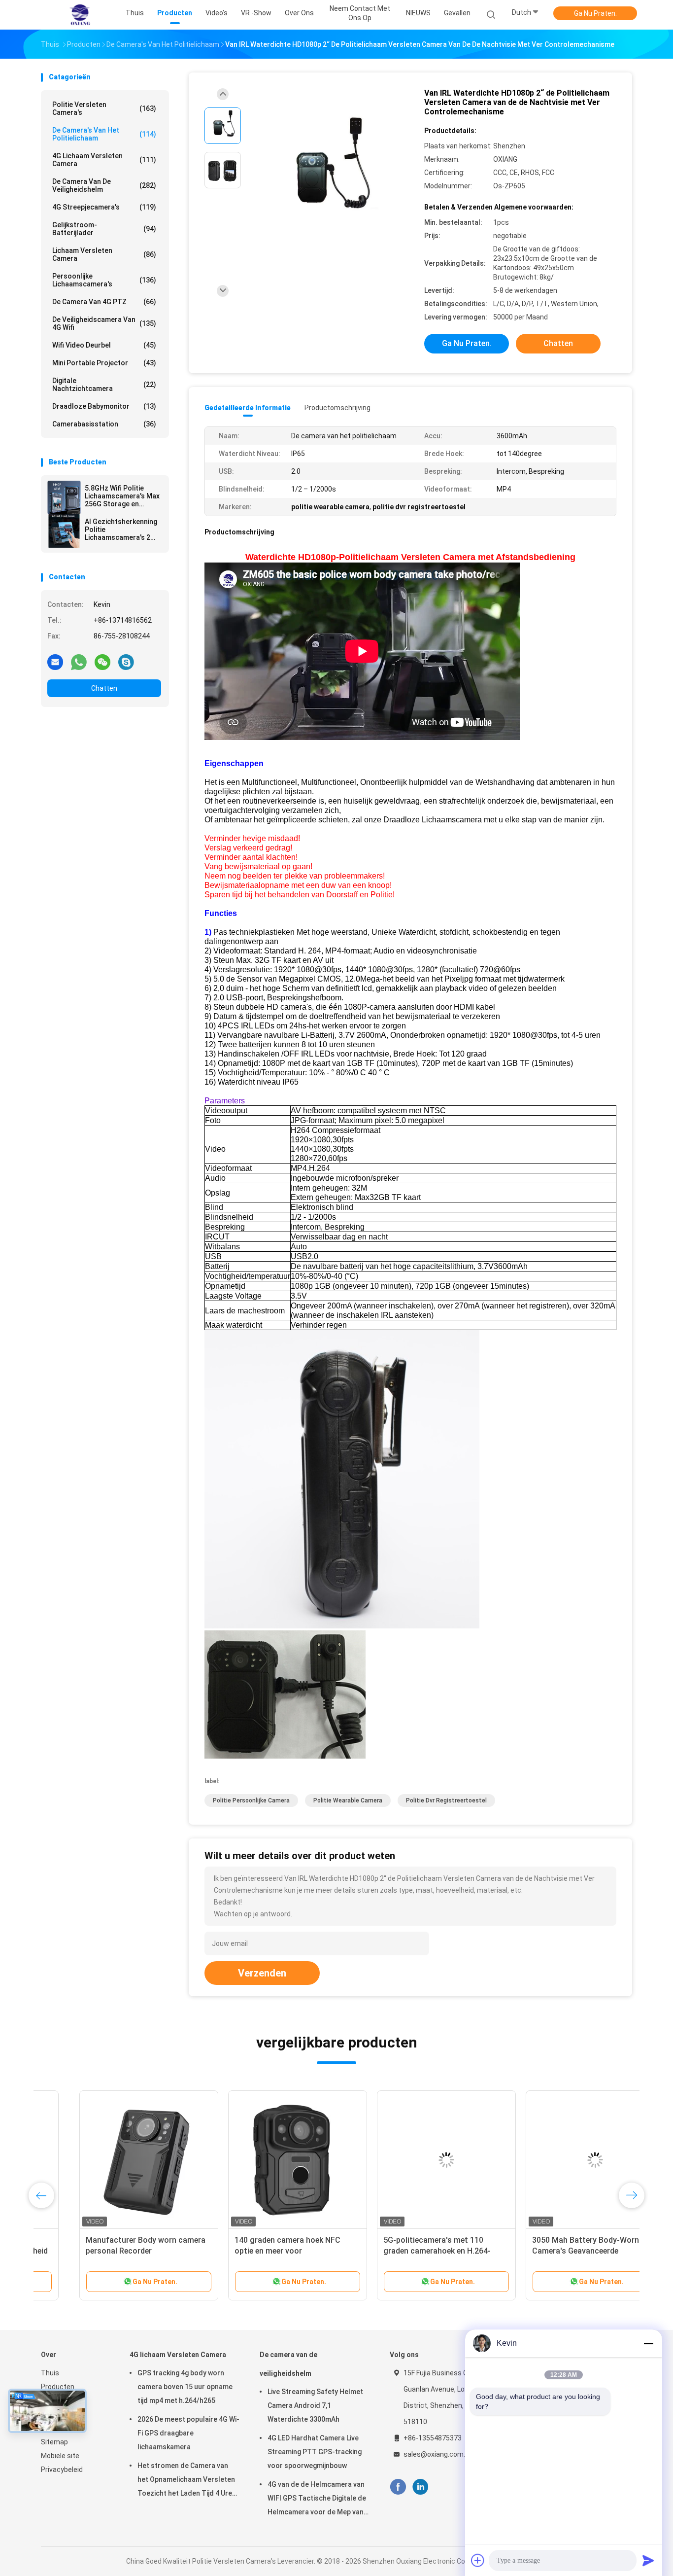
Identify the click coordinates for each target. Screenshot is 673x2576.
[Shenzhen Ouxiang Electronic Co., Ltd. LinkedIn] (421, 2487)
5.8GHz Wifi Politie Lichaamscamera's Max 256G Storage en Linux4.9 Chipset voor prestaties (122, 496)
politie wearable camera (348, 1800)
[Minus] (648, 2343)
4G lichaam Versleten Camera (104, 160)
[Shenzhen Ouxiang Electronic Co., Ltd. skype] (126, 662)
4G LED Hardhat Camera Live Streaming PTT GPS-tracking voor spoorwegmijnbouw (315, 2452)
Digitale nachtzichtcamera (104, 385)
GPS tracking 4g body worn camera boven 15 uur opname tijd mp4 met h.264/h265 (185, 2387)
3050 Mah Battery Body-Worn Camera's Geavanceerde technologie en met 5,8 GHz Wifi (552, 2251)
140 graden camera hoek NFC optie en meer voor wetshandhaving (249, 2251)
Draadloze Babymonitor (104, 406)
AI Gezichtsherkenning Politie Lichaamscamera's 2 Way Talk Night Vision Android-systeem (121, 529)
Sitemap (54, 2442)
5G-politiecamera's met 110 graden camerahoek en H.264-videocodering (399, 2251)
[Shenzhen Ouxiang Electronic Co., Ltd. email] (55, 662)
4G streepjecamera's (104, 207)
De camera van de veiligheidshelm (104, 185)
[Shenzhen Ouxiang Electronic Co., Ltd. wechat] (102, 662)
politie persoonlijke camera (251, 1800)
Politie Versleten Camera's (104, 108)
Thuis (50, 2373)
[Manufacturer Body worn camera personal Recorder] (110, 2160)
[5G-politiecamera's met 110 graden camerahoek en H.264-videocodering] (408, 2160)
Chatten (104, 688)
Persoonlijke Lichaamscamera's (104, 280)
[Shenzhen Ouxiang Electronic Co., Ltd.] (79, 15)
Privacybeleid (62, 2470)
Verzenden (262, 1973)
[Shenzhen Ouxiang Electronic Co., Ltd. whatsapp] (79, 662)
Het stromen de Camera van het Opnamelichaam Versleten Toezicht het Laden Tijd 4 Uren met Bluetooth (187, 2481)
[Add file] (478, 2560)
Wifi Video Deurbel (104, 345)
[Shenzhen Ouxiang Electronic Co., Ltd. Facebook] (398, 2487)
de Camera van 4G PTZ (104, 302)
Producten (58, 2387)
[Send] (648, 2560)
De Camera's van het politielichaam (104, 134)
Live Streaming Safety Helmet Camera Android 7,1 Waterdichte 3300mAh (315, 2405)
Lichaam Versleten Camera (104, 254)
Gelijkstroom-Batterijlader (104, 229)
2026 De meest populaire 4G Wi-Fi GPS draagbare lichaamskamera (188, 2433)
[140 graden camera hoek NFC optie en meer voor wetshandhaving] (259, 2160)
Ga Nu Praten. (595, 13)
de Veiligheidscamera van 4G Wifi (104, 323)
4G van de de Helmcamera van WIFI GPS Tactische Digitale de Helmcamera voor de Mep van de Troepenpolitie (317, 2500)
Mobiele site (60, 2456)
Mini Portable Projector (104, 363)
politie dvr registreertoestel (446, 1800)
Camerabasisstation (104, 424)
